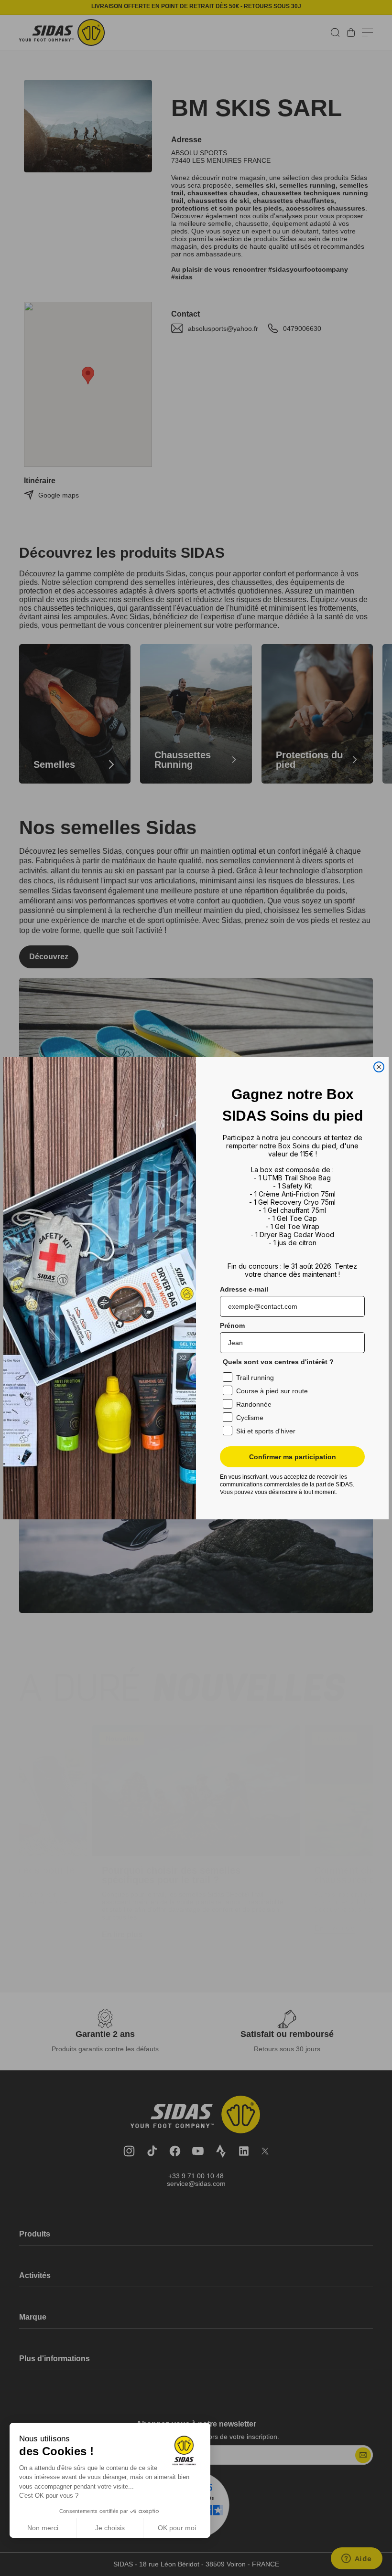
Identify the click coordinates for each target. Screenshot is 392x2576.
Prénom (232, 1325)
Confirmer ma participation (293, 1457)
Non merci (43, 2528)
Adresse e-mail (244, 1289)
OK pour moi (177, 2528)
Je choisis (110, 2528)
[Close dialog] (379, 1067)
